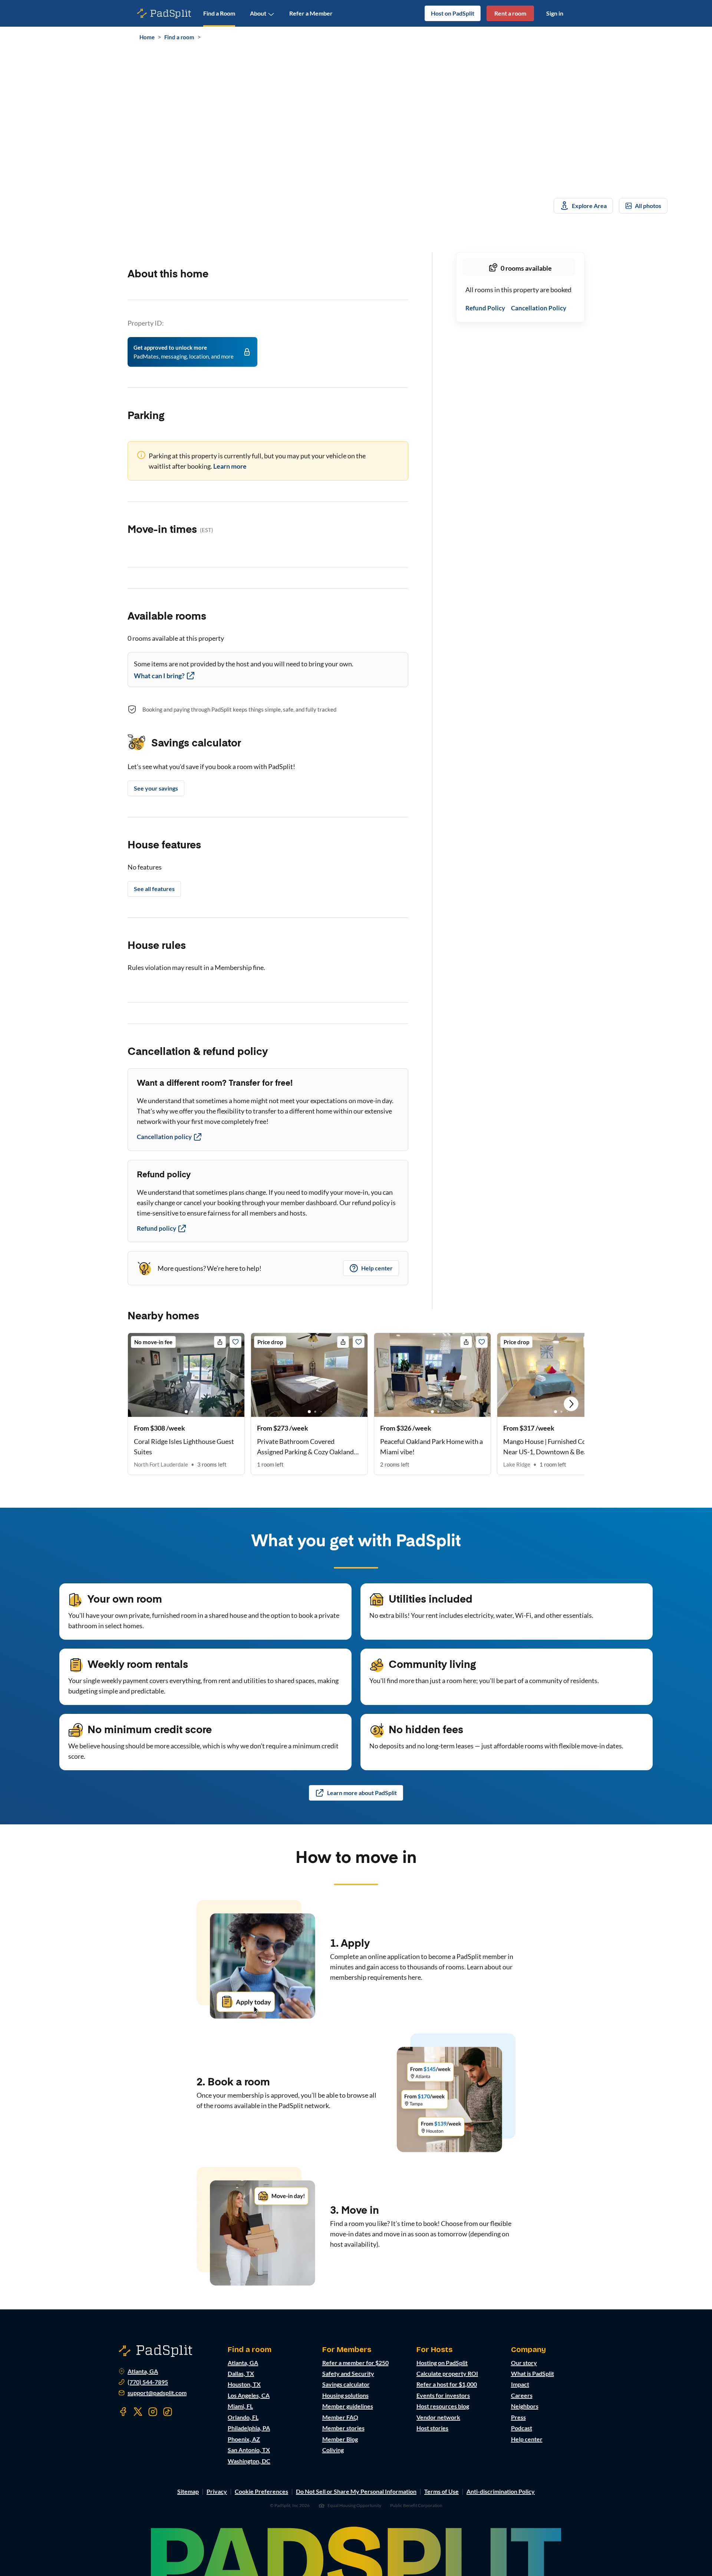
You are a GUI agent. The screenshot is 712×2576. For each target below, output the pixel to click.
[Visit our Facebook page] (123, 2412)
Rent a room (510, 13)
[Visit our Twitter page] (138, 2412)
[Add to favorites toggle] (235, 1342)
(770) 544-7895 (148, 2382)
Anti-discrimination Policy (501, 2491)
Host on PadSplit (453, 13)
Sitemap (188, 2491)
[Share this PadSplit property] (220, 1342)
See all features (154, 889)
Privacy (217, 2491)
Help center (377, 1268)
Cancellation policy (164, 1137)
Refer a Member (311, 13)
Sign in (555, 13)
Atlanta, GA (143, 2371)
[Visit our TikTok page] (168, 2412)
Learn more (230, 466)
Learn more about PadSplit (362, 1793)
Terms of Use (441, 2491)
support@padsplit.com (157, 2393)
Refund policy (156, 1228)
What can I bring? (159, 676)
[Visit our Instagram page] (153, 2412)
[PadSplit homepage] (164, 14)
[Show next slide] (571, 1404)
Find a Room (219, 13)
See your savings (156, 788)
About (258, 13)
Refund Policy (485, 308)
